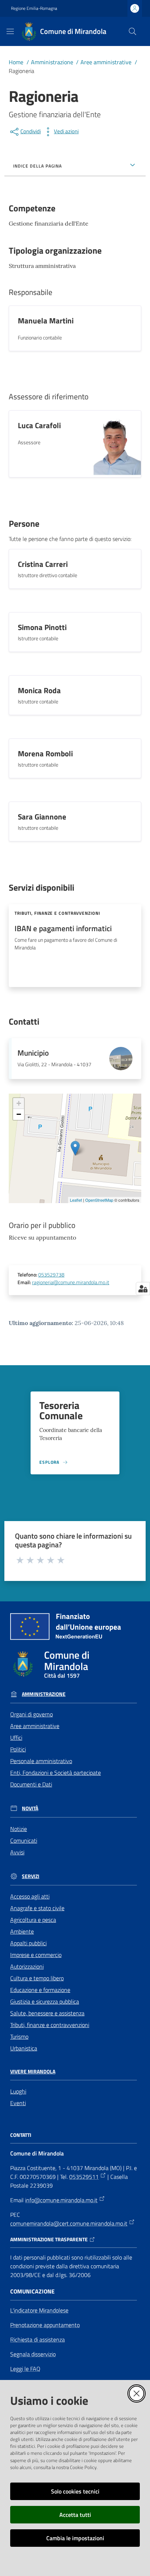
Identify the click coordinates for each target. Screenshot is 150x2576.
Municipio (33, 1053)
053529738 (51, 1275)
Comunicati (24, 1840)
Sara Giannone (42, 817)
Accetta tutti (75, 2515)
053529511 (84, 2177)
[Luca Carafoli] (117, 444)
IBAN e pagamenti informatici (63, 928)
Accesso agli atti (30, 1896)
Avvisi (17, 1852)
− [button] (19, 1114)
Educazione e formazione (40, 1990)
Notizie (19, 1829)
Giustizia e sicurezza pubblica (45, 2001)
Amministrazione (52, 62)
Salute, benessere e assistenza (47, 2013)
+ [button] (19, 1103)
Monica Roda (39, 690)
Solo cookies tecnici (75, 2491)
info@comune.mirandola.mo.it (61, 2200)
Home (16, 62)
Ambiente (22, 1931)
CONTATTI (21, 2135)
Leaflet (76, 1200)
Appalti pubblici (28, 1943)
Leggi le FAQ (25, 2369)
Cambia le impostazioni (75, 2538)
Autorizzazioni (27, 1966)
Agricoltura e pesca (33, 1920)
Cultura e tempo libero (37, 1978)
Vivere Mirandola (33, 2072)
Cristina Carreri (43, 564)
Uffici (16, 1738)
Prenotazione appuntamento (45, 2325)
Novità (30, 1808)
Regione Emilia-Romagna (34, 8)
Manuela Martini (46, 320)
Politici (18, 1749)
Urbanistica (24, 2048)
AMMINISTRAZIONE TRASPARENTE (49, 2239)
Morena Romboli (45, 753)
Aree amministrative (106, 62)
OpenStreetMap (99, 1200)
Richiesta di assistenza (37, 2339)
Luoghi (18, 2091)
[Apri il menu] (10, 31)
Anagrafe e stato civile (37, 1908)
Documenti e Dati (31, 1784)
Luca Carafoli (39, 425)
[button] (133, 31)
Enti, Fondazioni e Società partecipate (56, 1773)
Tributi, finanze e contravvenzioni (50, 2025)
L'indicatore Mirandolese (39, 2310)
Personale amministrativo (41, 1761)
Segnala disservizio (33, 2354)
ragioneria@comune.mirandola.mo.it (71, 1282)
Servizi (31, 1876)
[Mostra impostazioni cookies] (143, 1289)
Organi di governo (31, 1714)
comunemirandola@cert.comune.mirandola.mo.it (69, 2223)
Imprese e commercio (36, 1955)
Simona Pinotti (42, 627)
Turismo (19, 2036)
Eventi (18, 2103)
